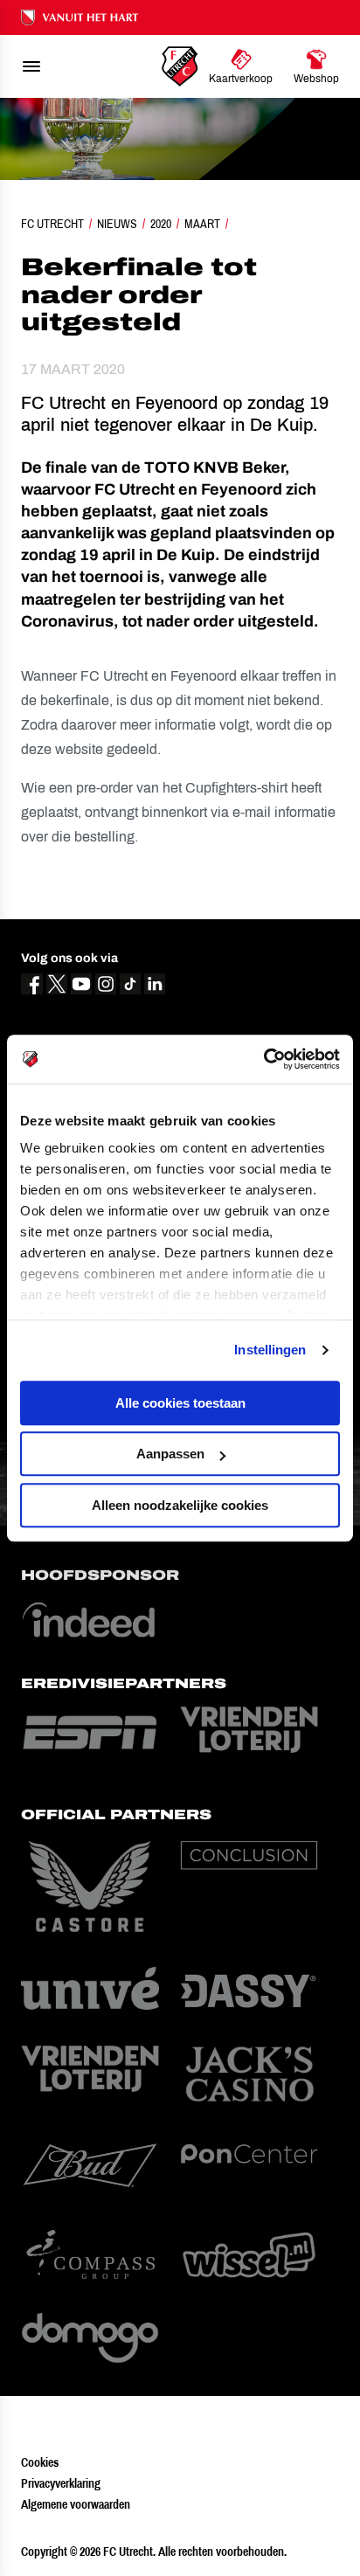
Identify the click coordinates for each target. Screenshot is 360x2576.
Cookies (40, 2462)
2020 (161, 224)
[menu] (31, 66)
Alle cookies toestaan (180, 1403)
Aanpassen (170, 1454)
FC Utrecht (52, 224)
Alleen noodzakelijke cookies (180, 1505)
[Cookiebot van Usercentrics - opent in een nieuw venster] (263, 1059)
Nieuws (117, 224)
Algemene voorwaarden (76, 2504)
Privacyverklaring (61, 2483)
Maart (202, 224)
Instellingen (270, 1350)
